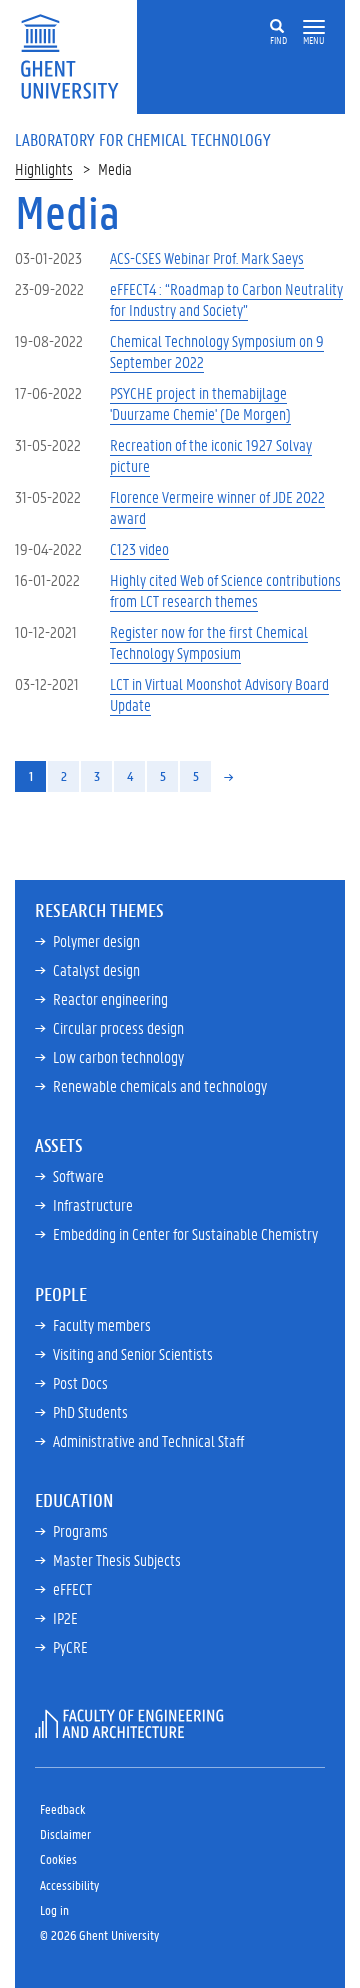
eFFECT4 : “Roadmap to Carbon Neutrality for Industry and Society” (226, 299)
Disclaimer (65, 1833)
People (61, 1294)
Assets (59, 1145)
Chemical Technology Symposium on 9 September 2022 (217, 351)
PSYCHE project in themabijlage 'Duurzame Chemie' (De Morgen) (200, 403)
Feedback (62, 1808)
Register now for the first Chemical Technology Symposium (209, 642)
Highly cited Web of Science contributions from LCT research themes (225, 590)
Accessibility (69, 1884)
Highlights (44, 168)
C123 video (139, 548)
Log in (54, 1909)
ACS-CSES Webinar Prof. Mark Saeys (207, 257)
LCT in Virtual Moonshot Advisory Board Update (219, 694)
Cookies (58, 1858)
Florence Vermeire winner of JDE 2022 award (217, 507)
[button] (314, 27)
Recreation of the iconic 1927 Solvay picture (211, 455)
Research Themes (99, 910)
